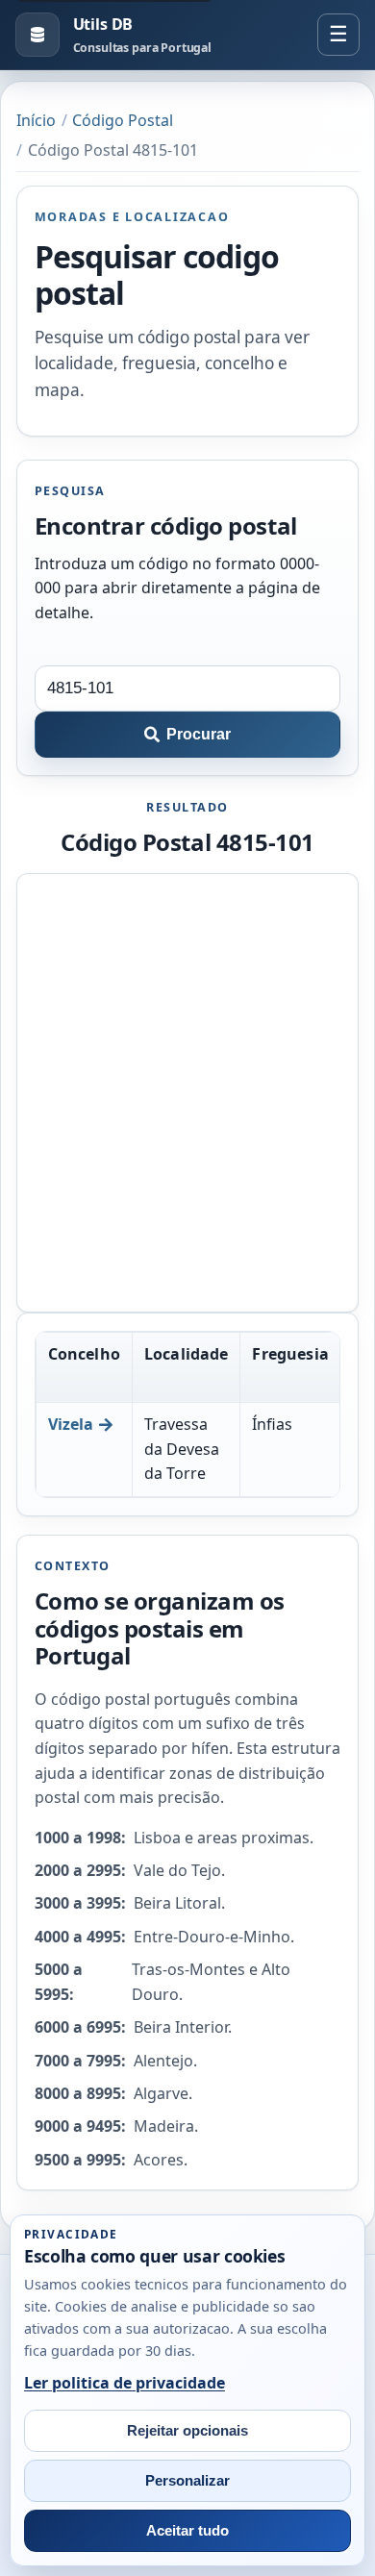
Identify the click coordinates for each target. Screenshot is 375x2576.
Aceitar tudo (187, 2531)
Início (36, 120)
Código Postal (123, 120)
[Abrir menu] (338, 35)
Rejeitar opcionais (187, 2431)
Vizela (71, 1424)
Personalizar (187, 2481)
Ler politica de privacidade (125, 2383)
